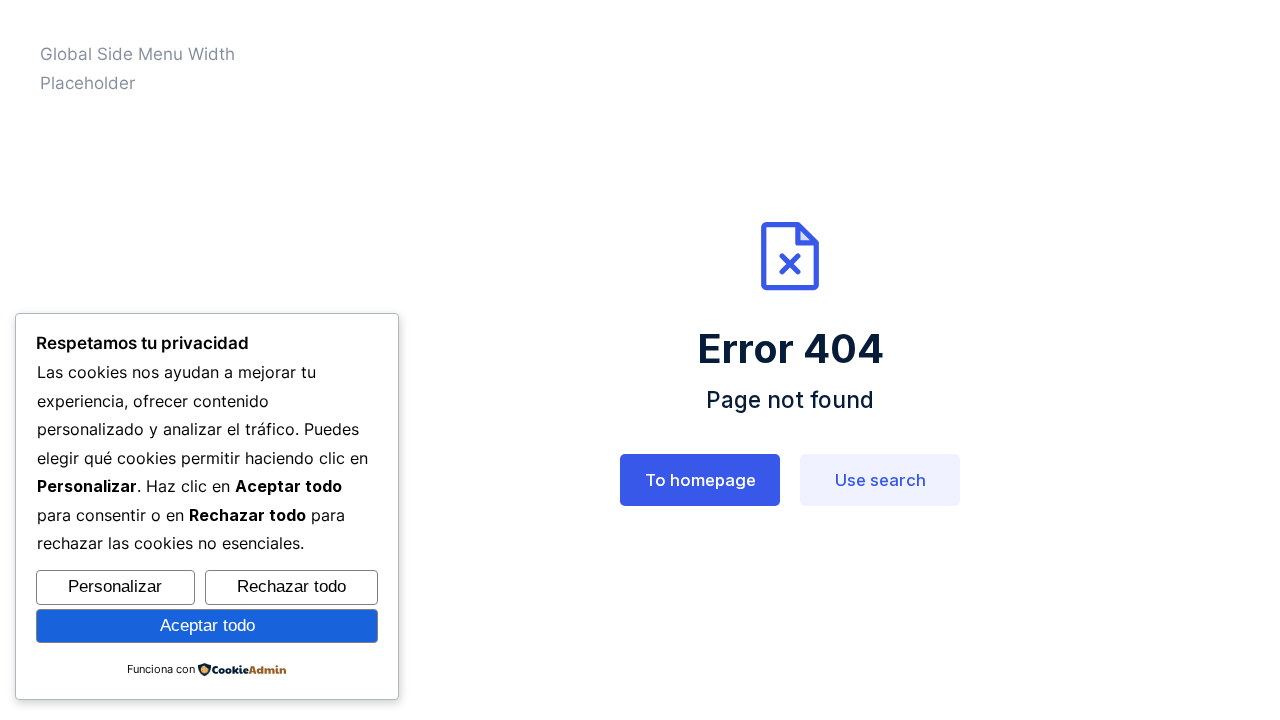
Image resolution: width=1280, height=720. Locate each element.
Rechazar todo (291, 586)
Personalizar (115, 586)
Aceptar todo (207, 625)
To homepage (700, 480)
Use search (880, 480)
